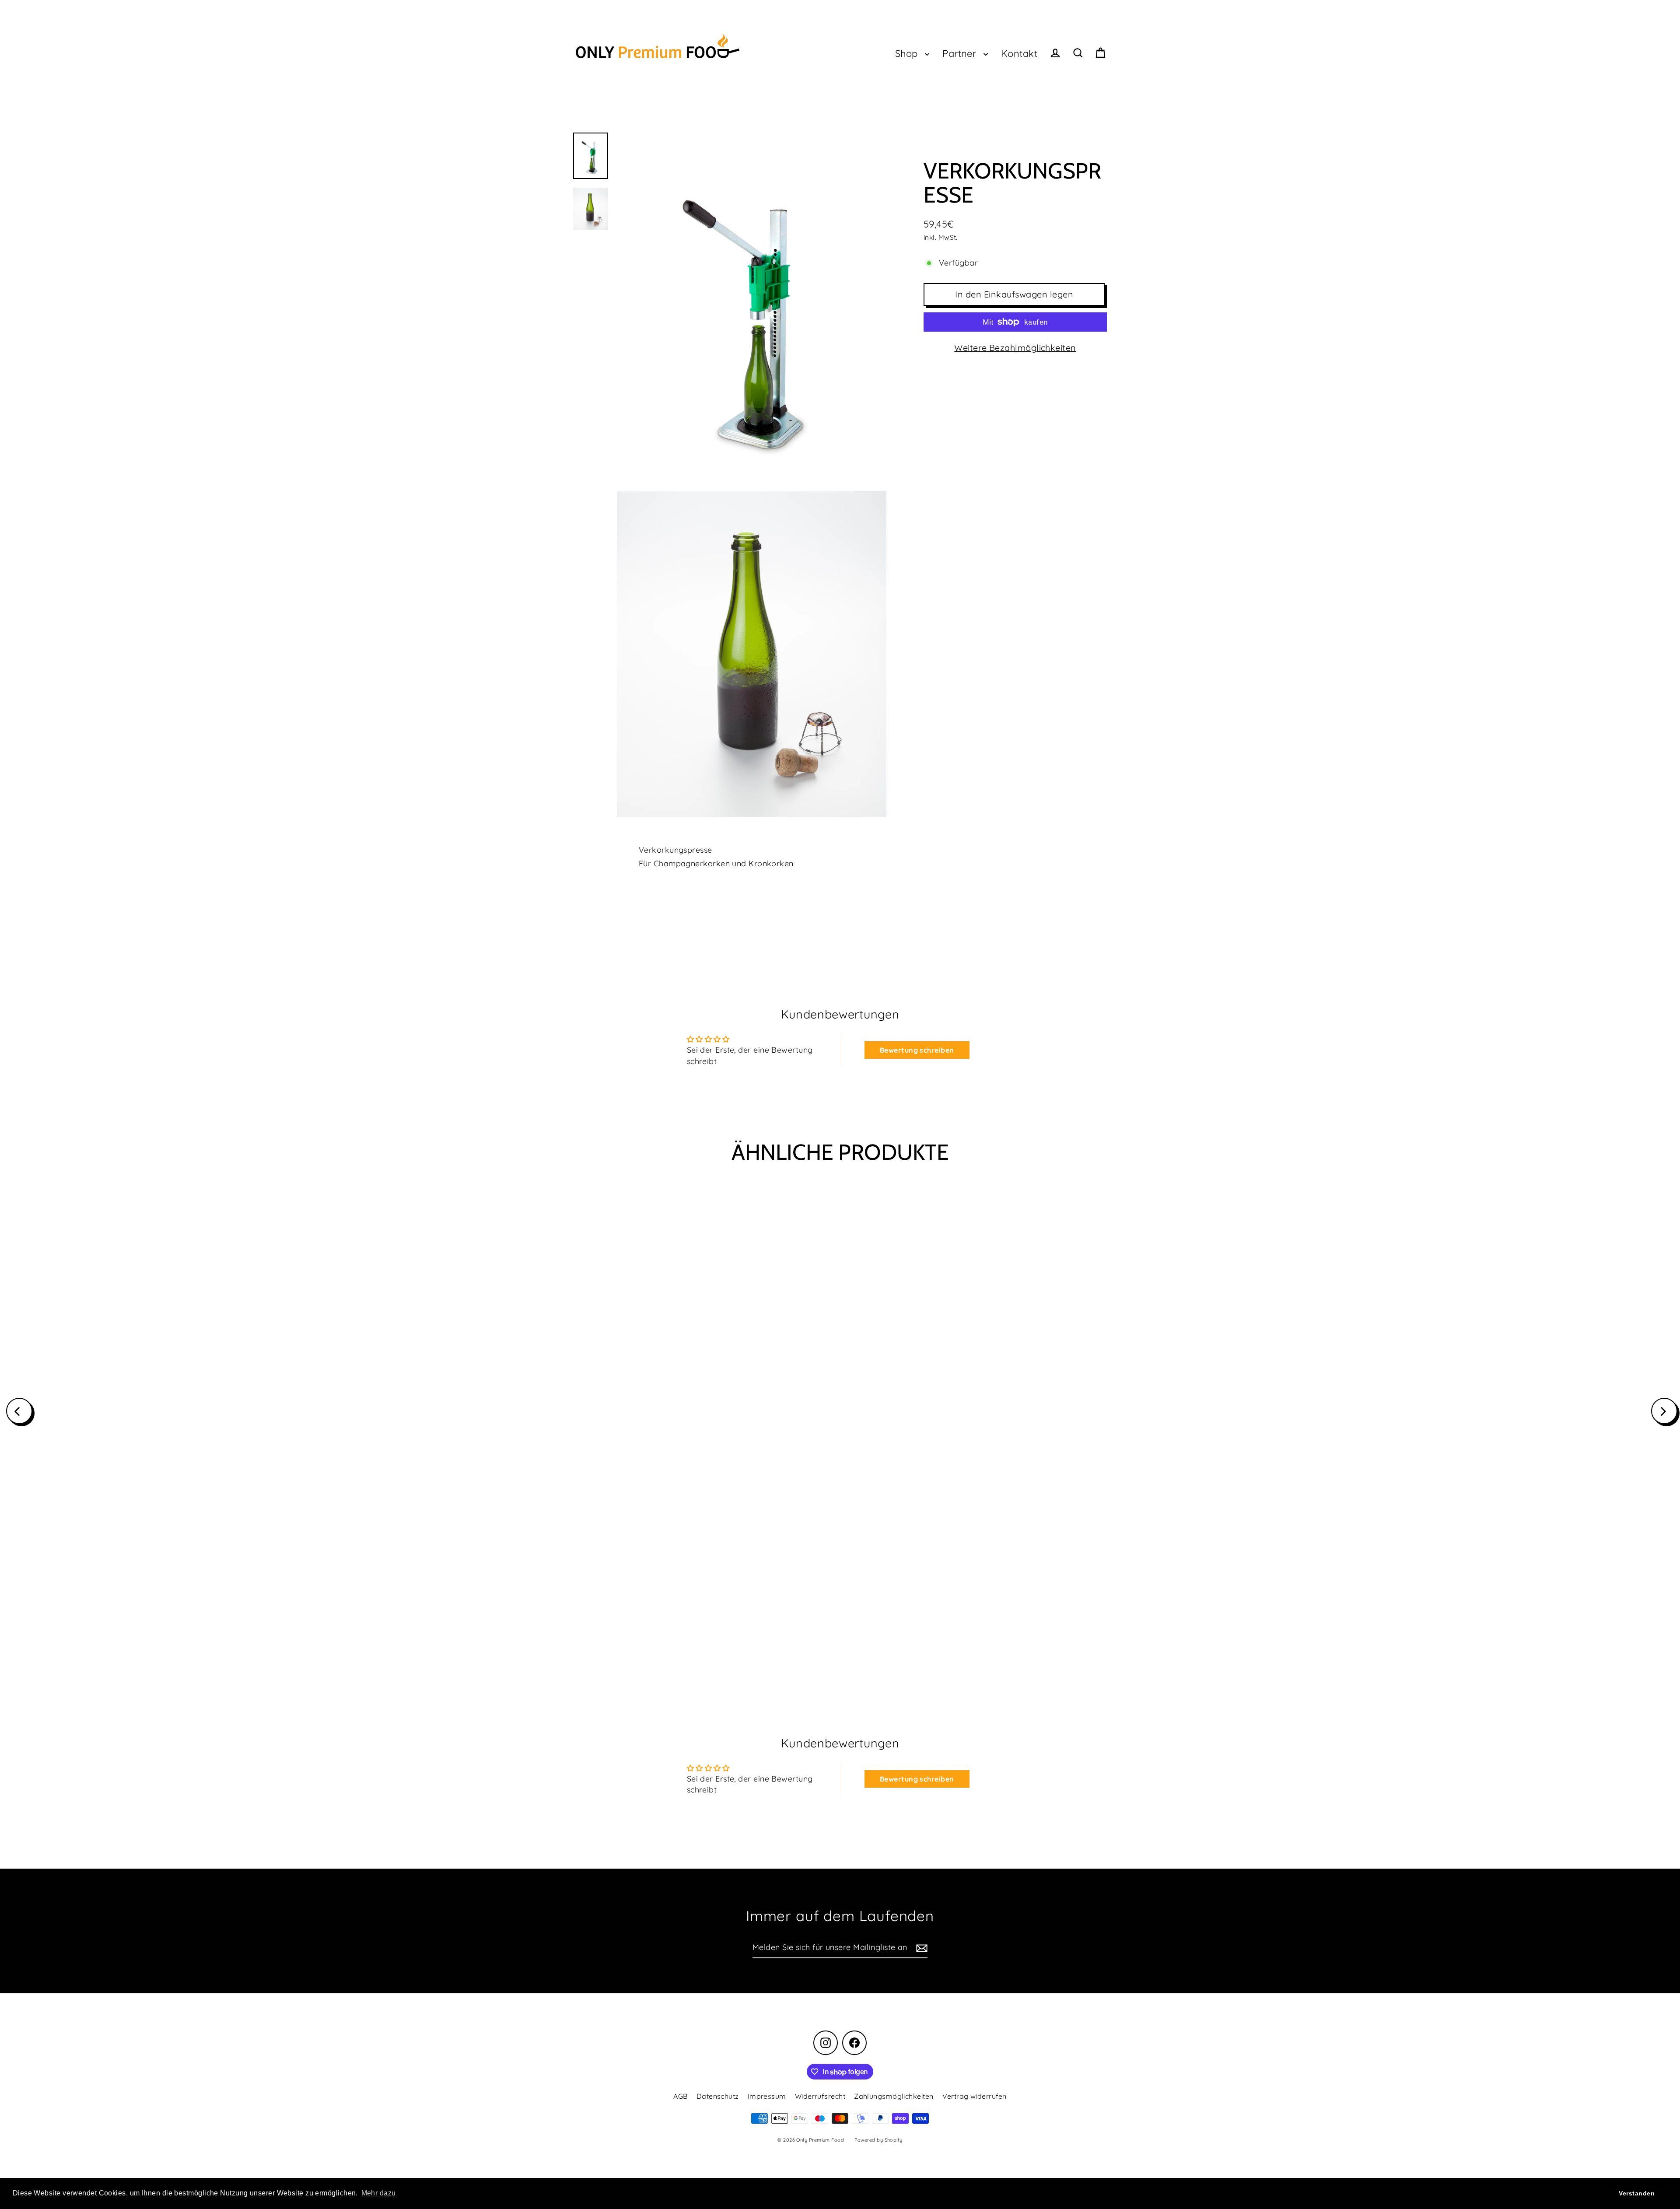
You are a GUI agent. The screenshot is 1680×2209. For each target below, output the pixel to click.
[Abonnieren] (920, 1948)
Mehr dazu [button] (379, 2193)
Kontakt (1019, 53)
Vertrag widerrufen (975, 2096)
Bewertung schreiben (917, 1050)
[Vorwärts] (1664, 1411)
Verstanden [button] (1637, 2193)
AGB (680, 2096)
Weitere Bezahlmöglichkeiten (1015, 348)
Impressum (767, 2096)
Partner (961, 53)
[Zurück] (19, 1411)
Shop (908, 53)
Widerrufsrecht (820, 2096)
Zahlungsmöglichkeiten (894, 2096)
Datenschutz (718, 2096)
